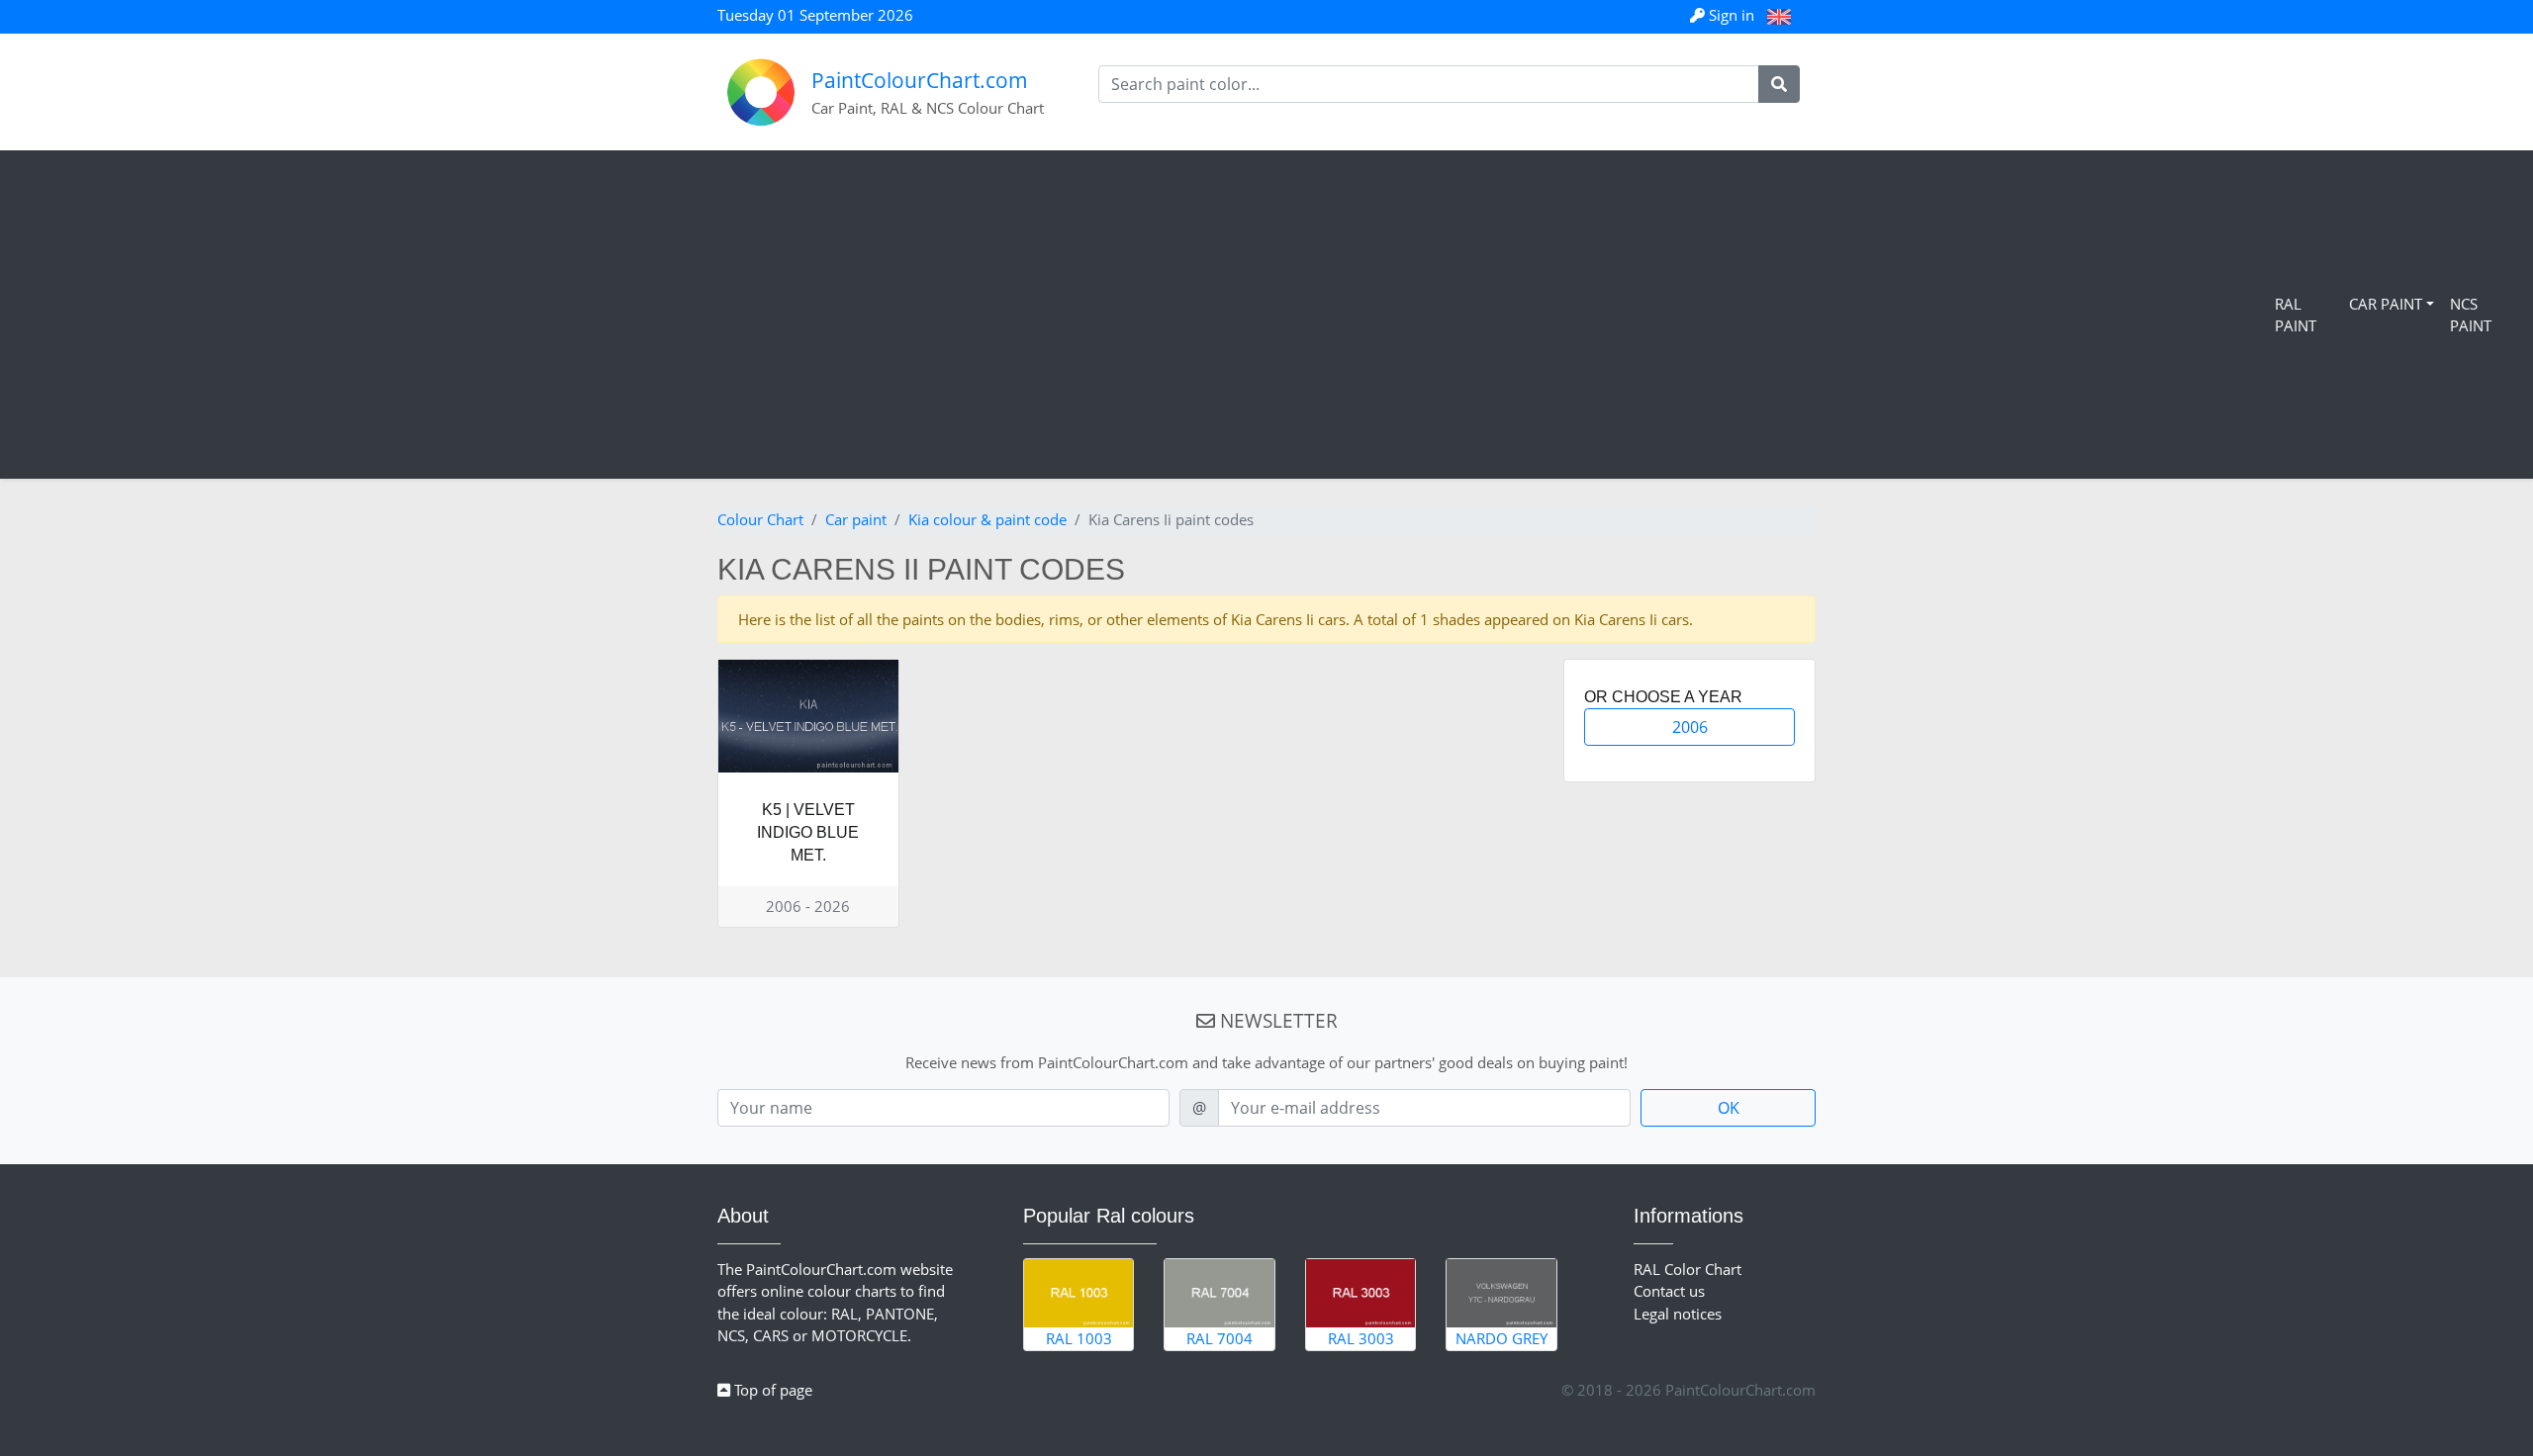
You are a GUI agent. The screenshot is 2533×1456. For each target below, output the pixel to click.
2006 (1690, 727)
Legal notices (1678, 1314)
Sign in (1732, 15)
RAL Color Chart (1688, 1269)
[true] (1779, 84)
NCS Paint (2471, 315)
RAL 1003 (1079, 1338)
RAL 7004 (1220, 1338)
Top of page (771, 1390)
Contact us (1669, 1291)
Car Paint (2386, 304)
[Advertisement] (1142, 315)
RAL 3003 (1361, 1338)
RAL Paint (2296, 315)
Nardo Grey (1501, 1338)
